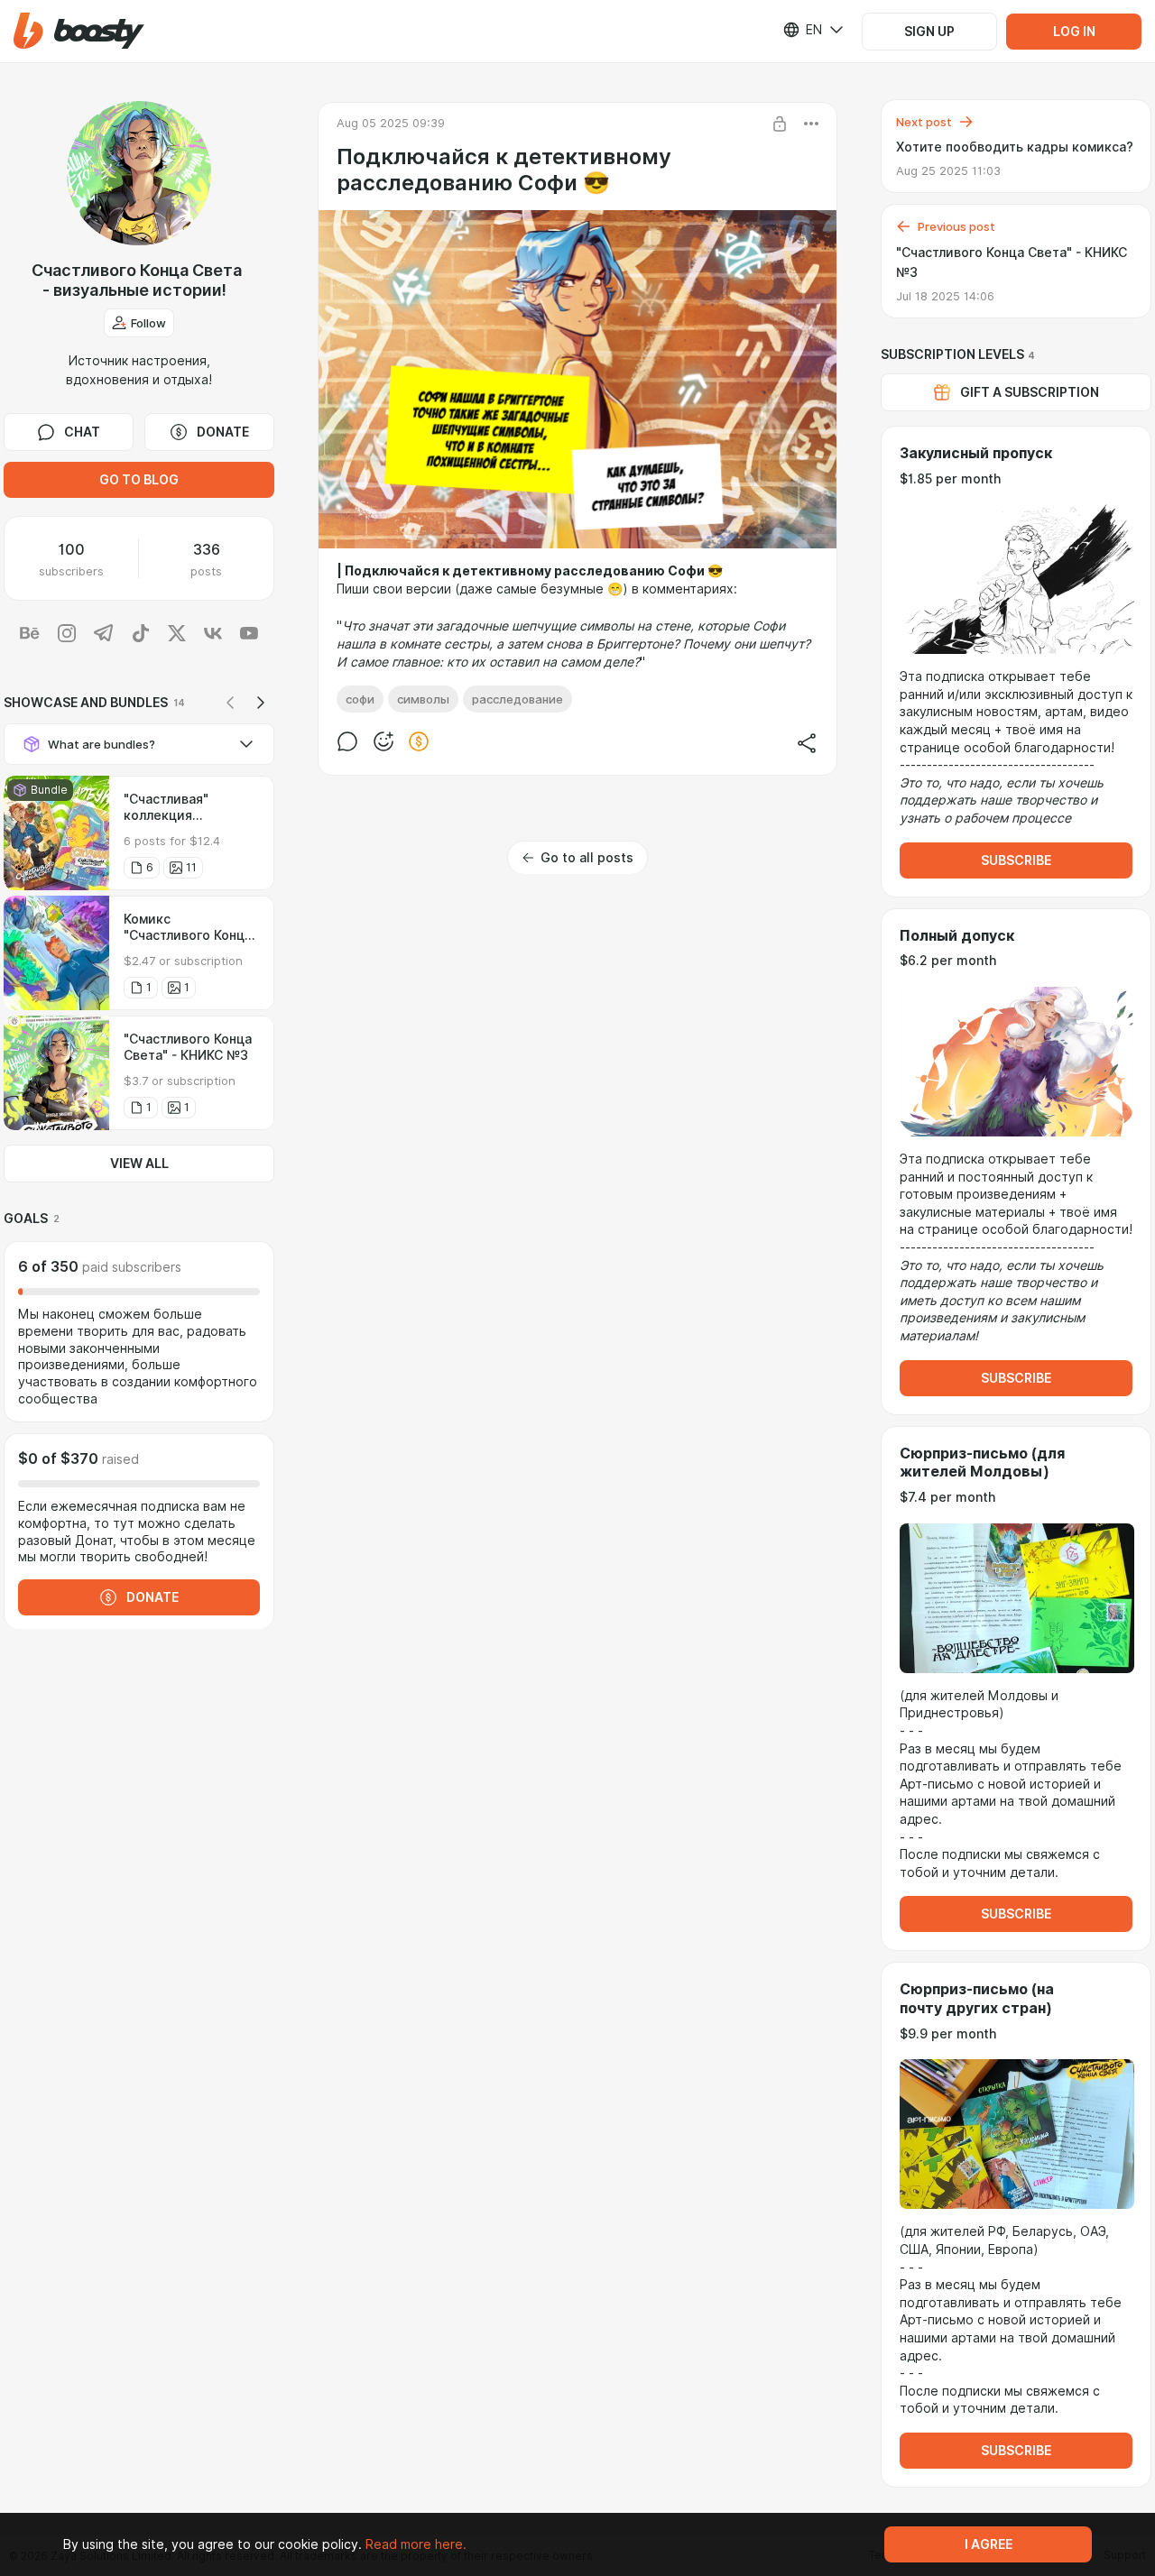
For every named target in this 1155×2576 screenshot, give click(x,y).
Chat (82, 432)
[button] (79, 31)
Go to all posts (587, 858)
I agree (989, 2544)
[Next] (261, 703)
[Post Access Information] (780, 124)
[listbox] (802, 30)
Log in (1074, 32)
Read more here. (416, 2544)
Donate (223, 432)
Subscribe (1016, 860)
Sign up (929, 32)
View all (139, 1164)
